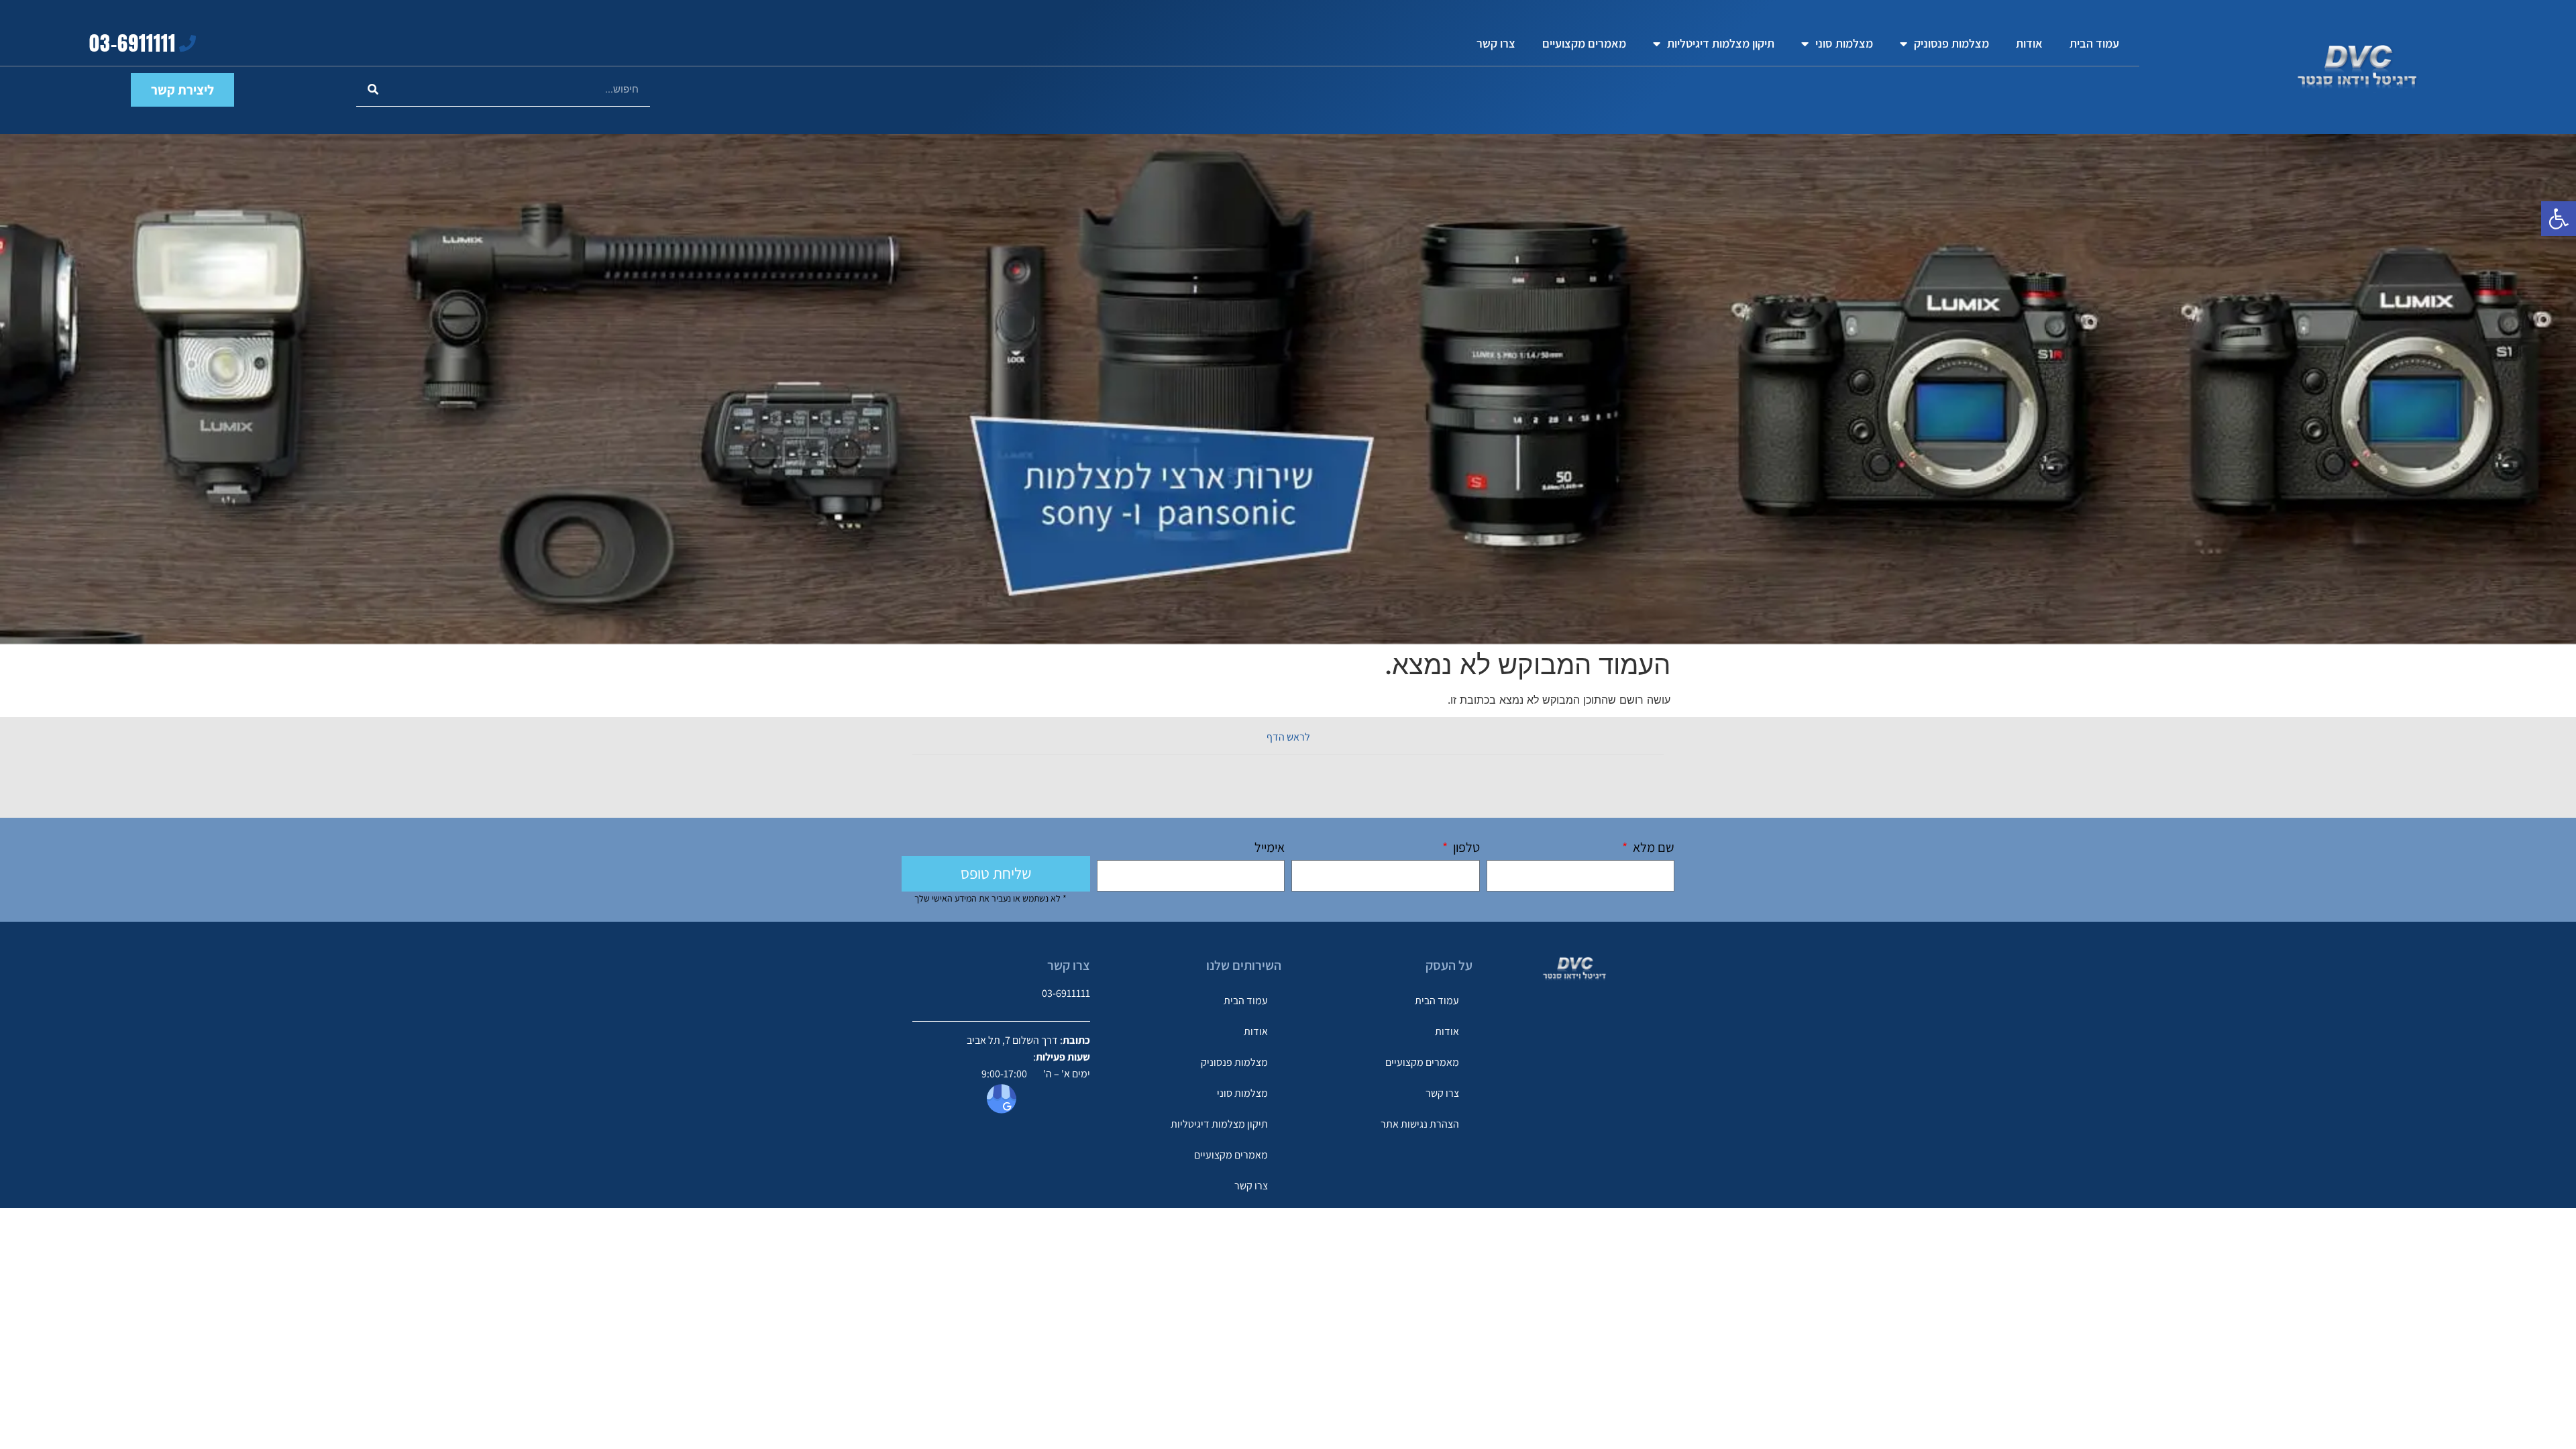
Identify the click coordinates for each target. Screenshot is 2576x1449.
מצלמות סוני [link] (1844, 43)
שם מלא (1652, 848)
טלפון (1465, 848)
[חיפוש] (373, 90)
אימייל (1270, 848)
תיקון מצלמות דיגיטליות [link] (1721, 43)
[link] (2559, 219)
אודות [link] (2029, 43)
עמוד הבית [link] (2094, 43)
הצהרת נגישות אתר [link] (1420, 1124)
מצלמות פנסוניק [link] (1951, 43)
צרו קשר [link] (1496, 43)
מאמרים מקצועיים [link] (1584, 43)
